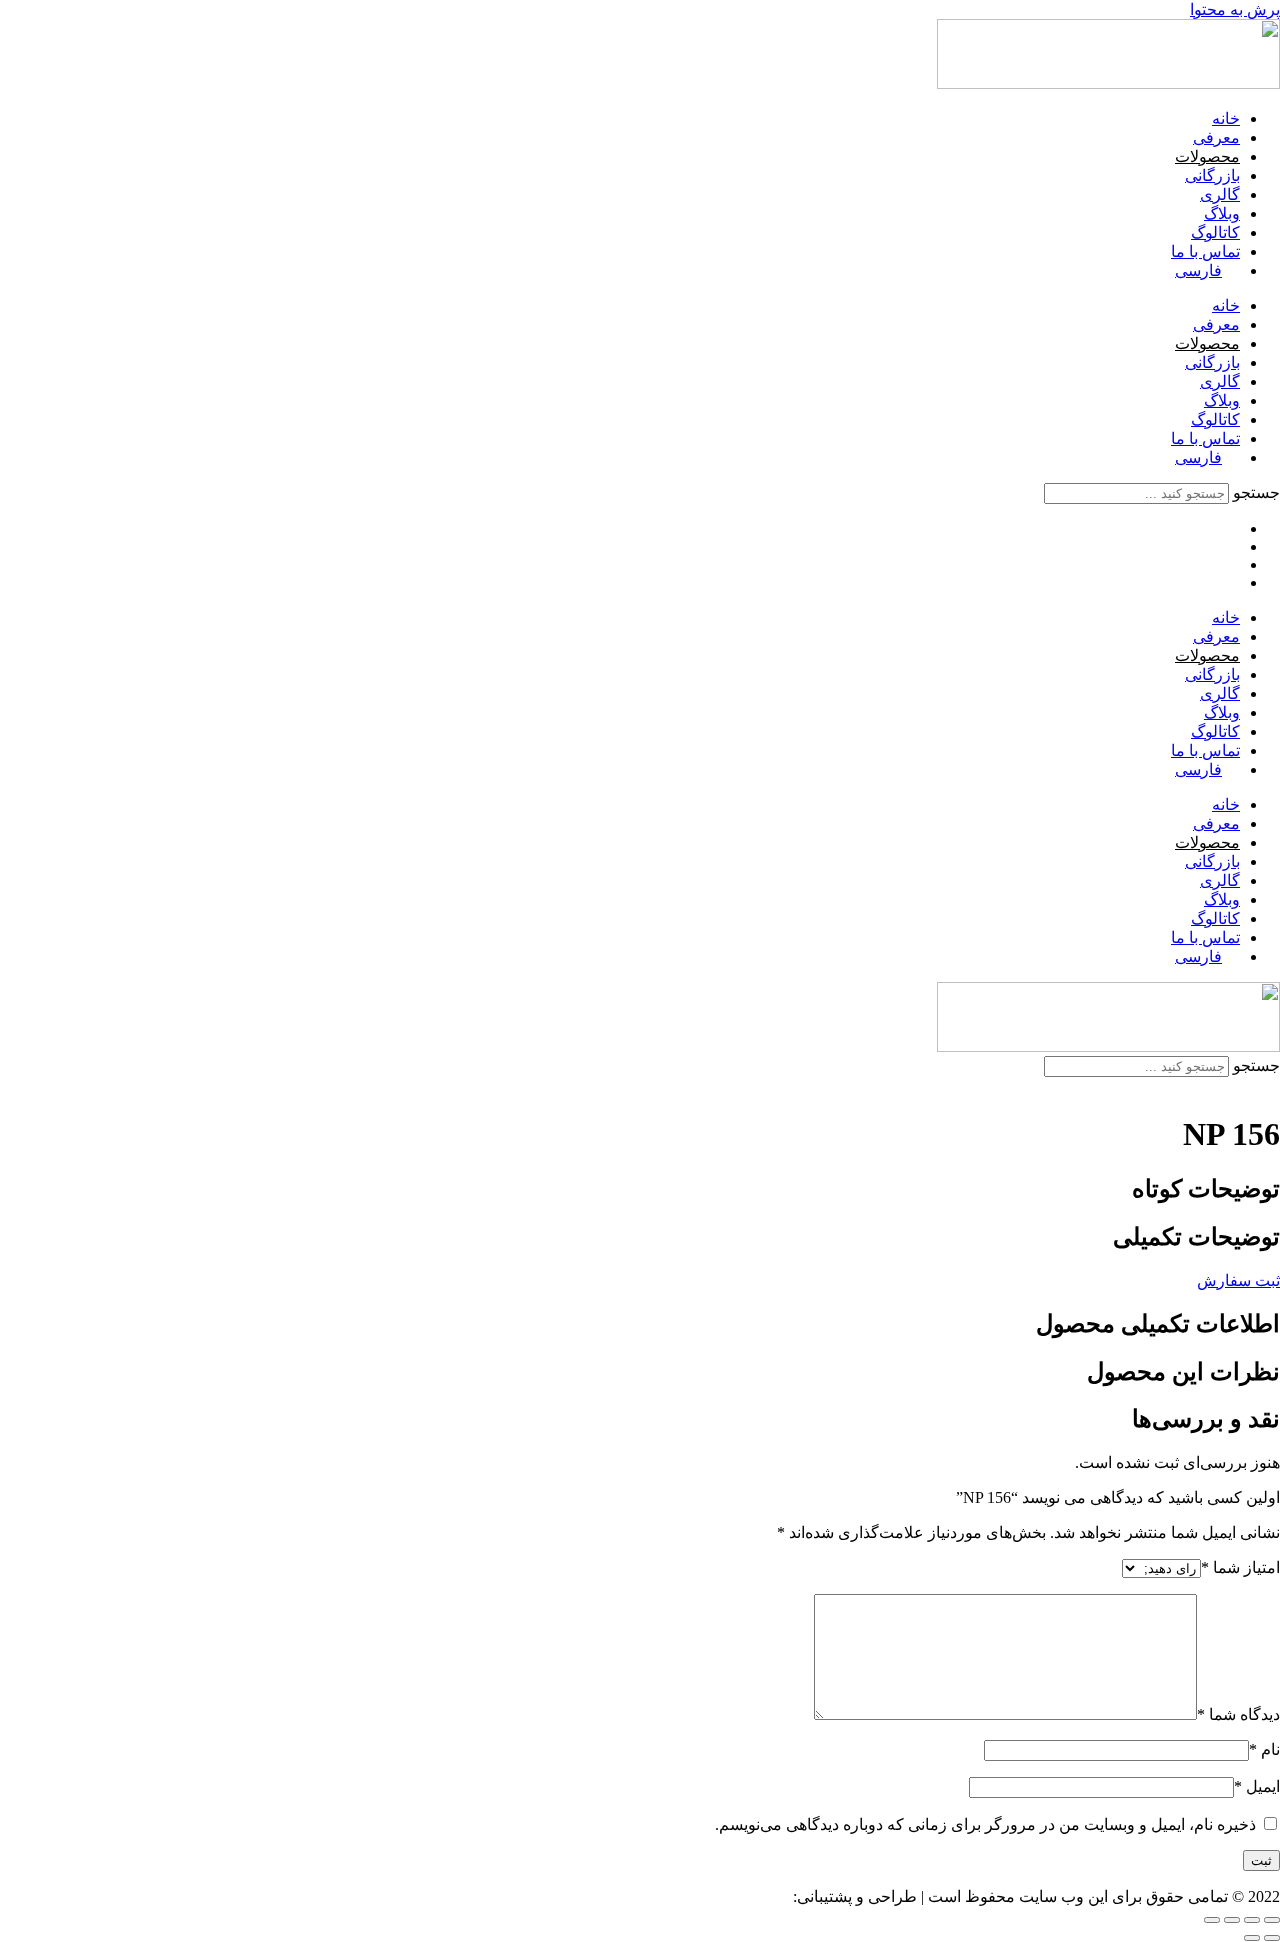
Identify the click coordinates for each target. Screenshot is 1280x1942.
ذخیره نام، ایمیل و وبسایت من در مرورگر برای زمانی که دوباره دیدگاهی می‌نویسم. (985, 1824)
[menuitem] (1207, 270)
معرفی (1216, 137)
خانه (1226, 118)
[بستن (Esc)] (1212, 1920)
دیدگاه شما (1238, 1714)
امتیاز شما (1240, 1567)
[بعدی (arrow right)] (1252, 1938)
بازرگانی (1212, 175)
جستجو (1256, 492)
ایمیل (1257, 1786)
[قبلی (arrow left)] (1272, 1938)
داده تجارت (753, 1896)
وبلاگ (1222, 213)
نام (1264, 1749)
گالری (1220, 194)
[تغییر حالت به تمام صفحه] (1252, 1920)
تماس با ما (1205, 251)
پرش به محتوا (1235, 9)
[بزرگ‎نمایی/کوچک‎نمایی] (1272, 1920)
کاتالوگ (1215, 232)
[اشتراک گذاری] (1232, 1920)
